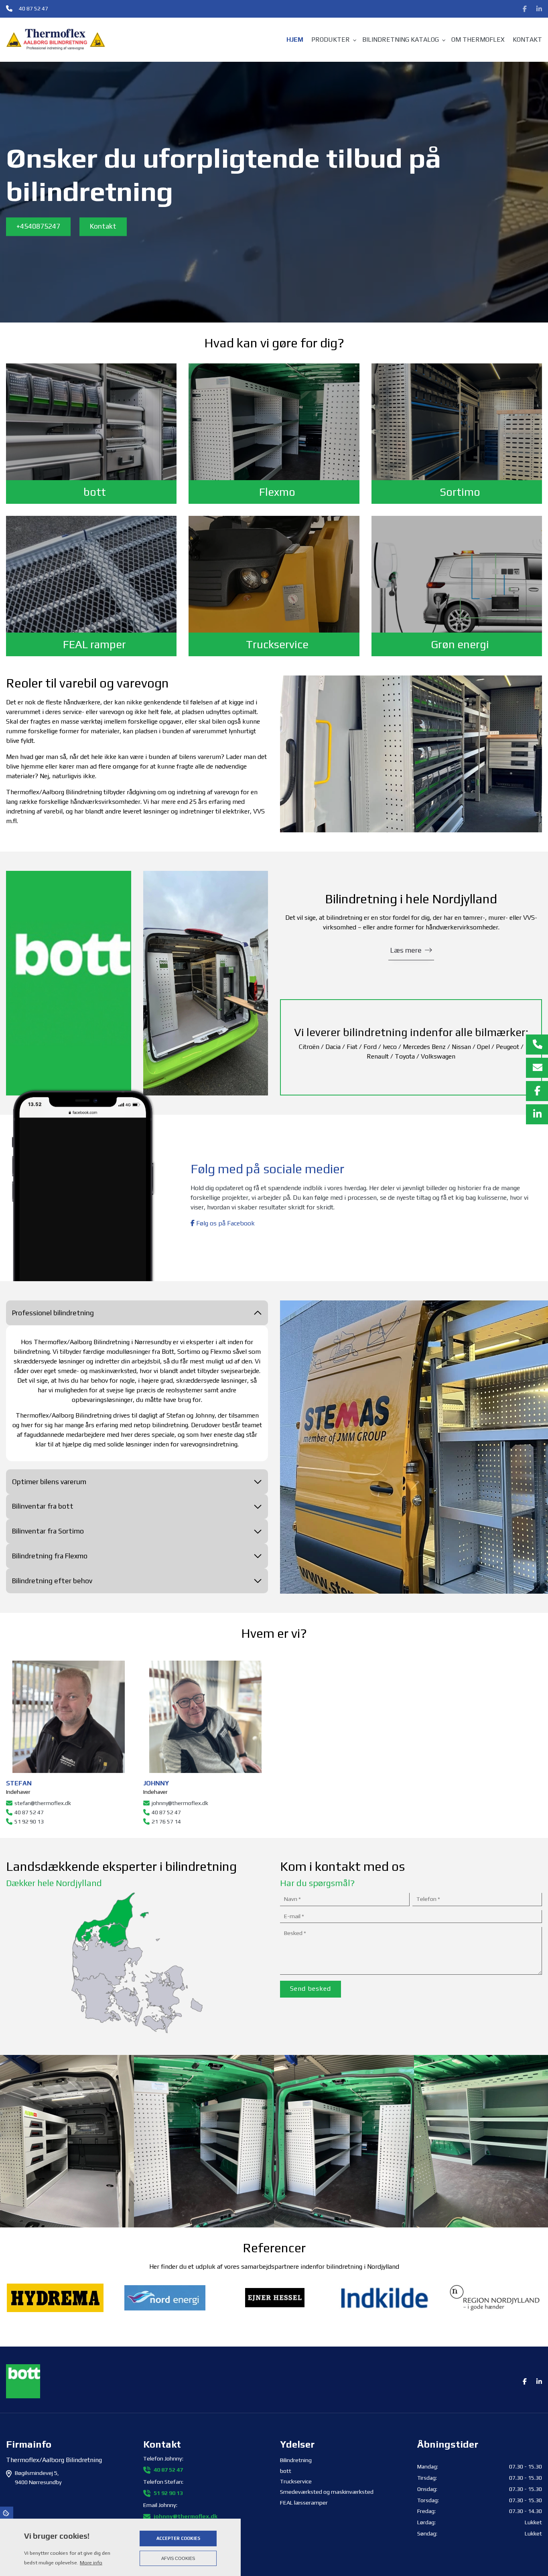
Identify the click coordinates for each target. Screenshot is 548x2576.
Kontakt (103, 226)
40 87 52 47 (33, 8)
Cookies (7, 2513)
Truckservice (296, 2481)
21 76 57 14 (166, 1821)
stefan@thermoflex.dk (43, 1803)
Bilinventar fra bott (43, 1506)
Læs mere (406, 950)
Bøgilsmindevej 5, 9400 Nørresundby (38, 2477)
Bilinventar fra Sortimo (48, 1531)
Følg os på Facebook (225, 1223)
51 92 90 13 (29, 1821)
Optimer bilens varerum (49, 1482)
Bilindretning (296, 2460)
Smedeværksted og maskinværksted (327, 2492)
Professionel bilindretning (53, 1313)
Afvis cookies (178, 2558)
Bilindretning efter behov (52, 1581)
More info (91, 2563)
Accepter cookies (178, 2538)
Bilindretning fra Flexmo (50, 1556)
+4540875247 (38, 226)
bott (286, 2471)
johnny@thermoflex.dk (180, 1803)
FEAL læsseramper (304, 2503)
